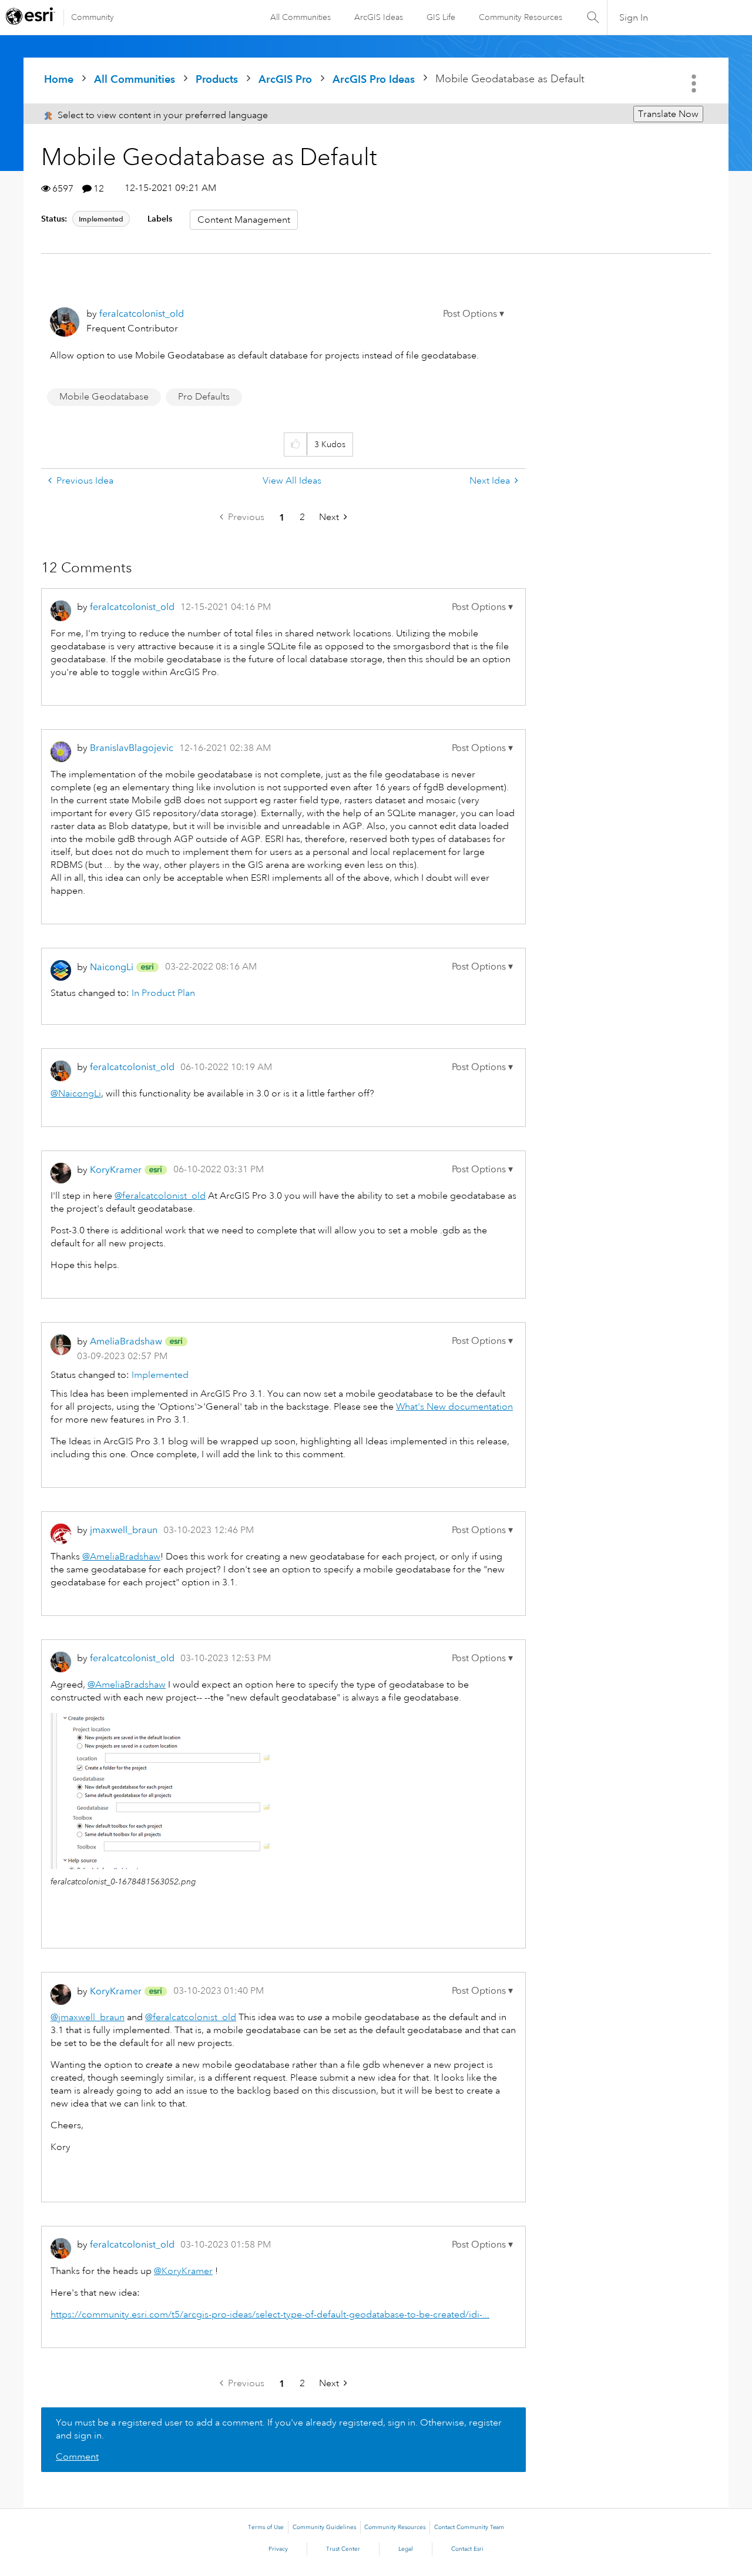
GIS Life (441, 17)
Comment (77, 2457)
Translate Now (668, 114)
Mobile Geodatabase (104, 397)
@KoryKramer (183, 2271)
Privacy (278, 2549)
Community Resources (521, 17)
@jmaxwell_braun (88, 2017)
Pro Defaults (204, 397)
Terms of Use (266, 2527)
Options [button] (695, 83)
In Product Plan (163, 993)
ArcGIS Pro (285, 79)
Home (59, 79)
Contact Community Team (469, 2527)
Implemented (101, 219)
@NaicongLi (76, 1094)
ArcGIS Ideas (379, 17)
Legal (406, 2549)
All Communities (301, 17)
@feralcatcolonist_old (160, 1196)
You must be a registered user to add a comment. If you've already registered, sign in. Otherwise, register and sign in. (279, 2429)
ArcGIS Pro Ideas (374, 79)
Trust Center (343, 2549)
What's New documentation (454, 1407)
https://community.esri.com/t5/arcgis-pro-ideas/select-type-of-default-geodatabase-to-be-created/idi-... (270, 2315)
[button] (474, 314)
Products (217, 79)
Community (93, 17)
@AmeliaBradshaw (121, 1557)
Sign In (634, 18)
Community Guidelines (324, 2527)
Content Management (244, 220)
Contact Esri (467, 2549)
